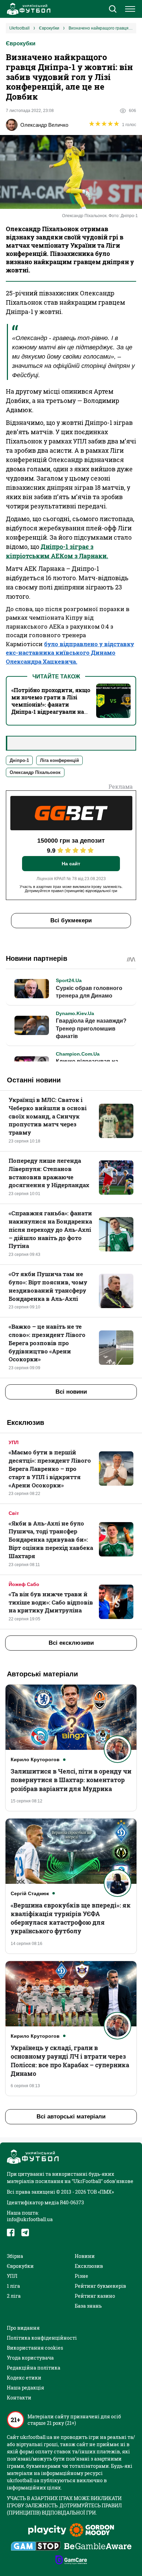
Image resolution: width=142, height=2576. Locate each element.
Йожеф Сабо (24, 1584)
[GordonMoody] (92, 2531)
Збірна (15, 2256)
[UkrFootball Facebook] (11, 2232)
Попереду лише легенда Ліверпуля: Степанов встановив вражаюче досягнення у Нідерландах (49, 1173)
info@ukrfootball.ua (30, 2219)
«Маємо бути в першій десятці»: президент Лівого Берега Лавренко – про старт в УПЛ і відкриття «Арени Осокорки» (50, 1469)
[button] (113, 10)
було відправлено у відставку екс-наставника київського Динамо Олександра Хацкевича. (70, 653)
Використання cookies (35, 2348)
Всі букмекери (71, 920)
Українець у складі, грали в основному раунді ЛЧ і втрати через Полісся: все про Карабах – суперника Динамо (70, 2061)
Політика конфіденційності (42, 2338)
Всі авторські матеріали (71, 2117)
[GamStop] (36, 2547)
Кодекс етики (24, 2378)
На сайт (71, 864)
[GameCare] (71, 2561)
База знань (88, 2306)
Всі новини (71, 1392)
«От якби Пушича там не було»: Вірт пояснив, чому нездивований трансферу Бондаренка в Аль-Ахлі (48, 1286)
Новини (85, 2256)
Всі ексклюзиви (71, 1643)
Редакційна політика (34, 2368)
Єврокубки (21, 43)
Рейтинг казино (95, 2296)
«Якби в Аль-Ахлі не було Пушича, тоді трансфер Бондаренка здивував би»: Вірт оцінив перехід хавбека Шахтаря (51, 1540)
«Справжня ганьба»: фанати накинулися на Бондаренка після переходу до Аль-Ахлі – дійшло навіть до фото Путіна (50, 1229)
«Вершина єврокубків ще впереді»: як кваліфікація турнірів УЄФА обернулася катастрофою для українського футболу (71, 1918)
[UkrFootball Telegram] (25, 2232)
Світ (14, 1513)
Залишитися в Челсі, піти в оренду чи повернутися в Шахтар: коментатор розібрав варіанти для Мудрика (71, 1780)
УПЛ (14, 1442)
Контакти (19, 2398)
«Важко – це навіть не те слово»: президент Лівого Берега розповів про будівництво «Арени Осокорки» (47, 1343)
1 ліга (13, 2286)
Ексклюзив (89, 2266)
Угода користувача (30, 2358)
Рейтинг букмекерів (100, 2286)
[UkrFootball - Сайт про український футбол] (28, 9)
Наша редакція (26, 2388)
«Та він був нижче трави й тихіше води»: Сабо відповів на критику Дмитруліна (51, 1602)
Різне (82, 2276)
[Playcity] (47, 2530)
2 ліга (14, 2296)
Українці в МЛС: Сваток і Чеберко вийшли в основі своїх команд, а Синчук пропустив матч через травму (48, 1116)
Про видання (23, 2328)
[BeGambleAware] (98, 2547)
